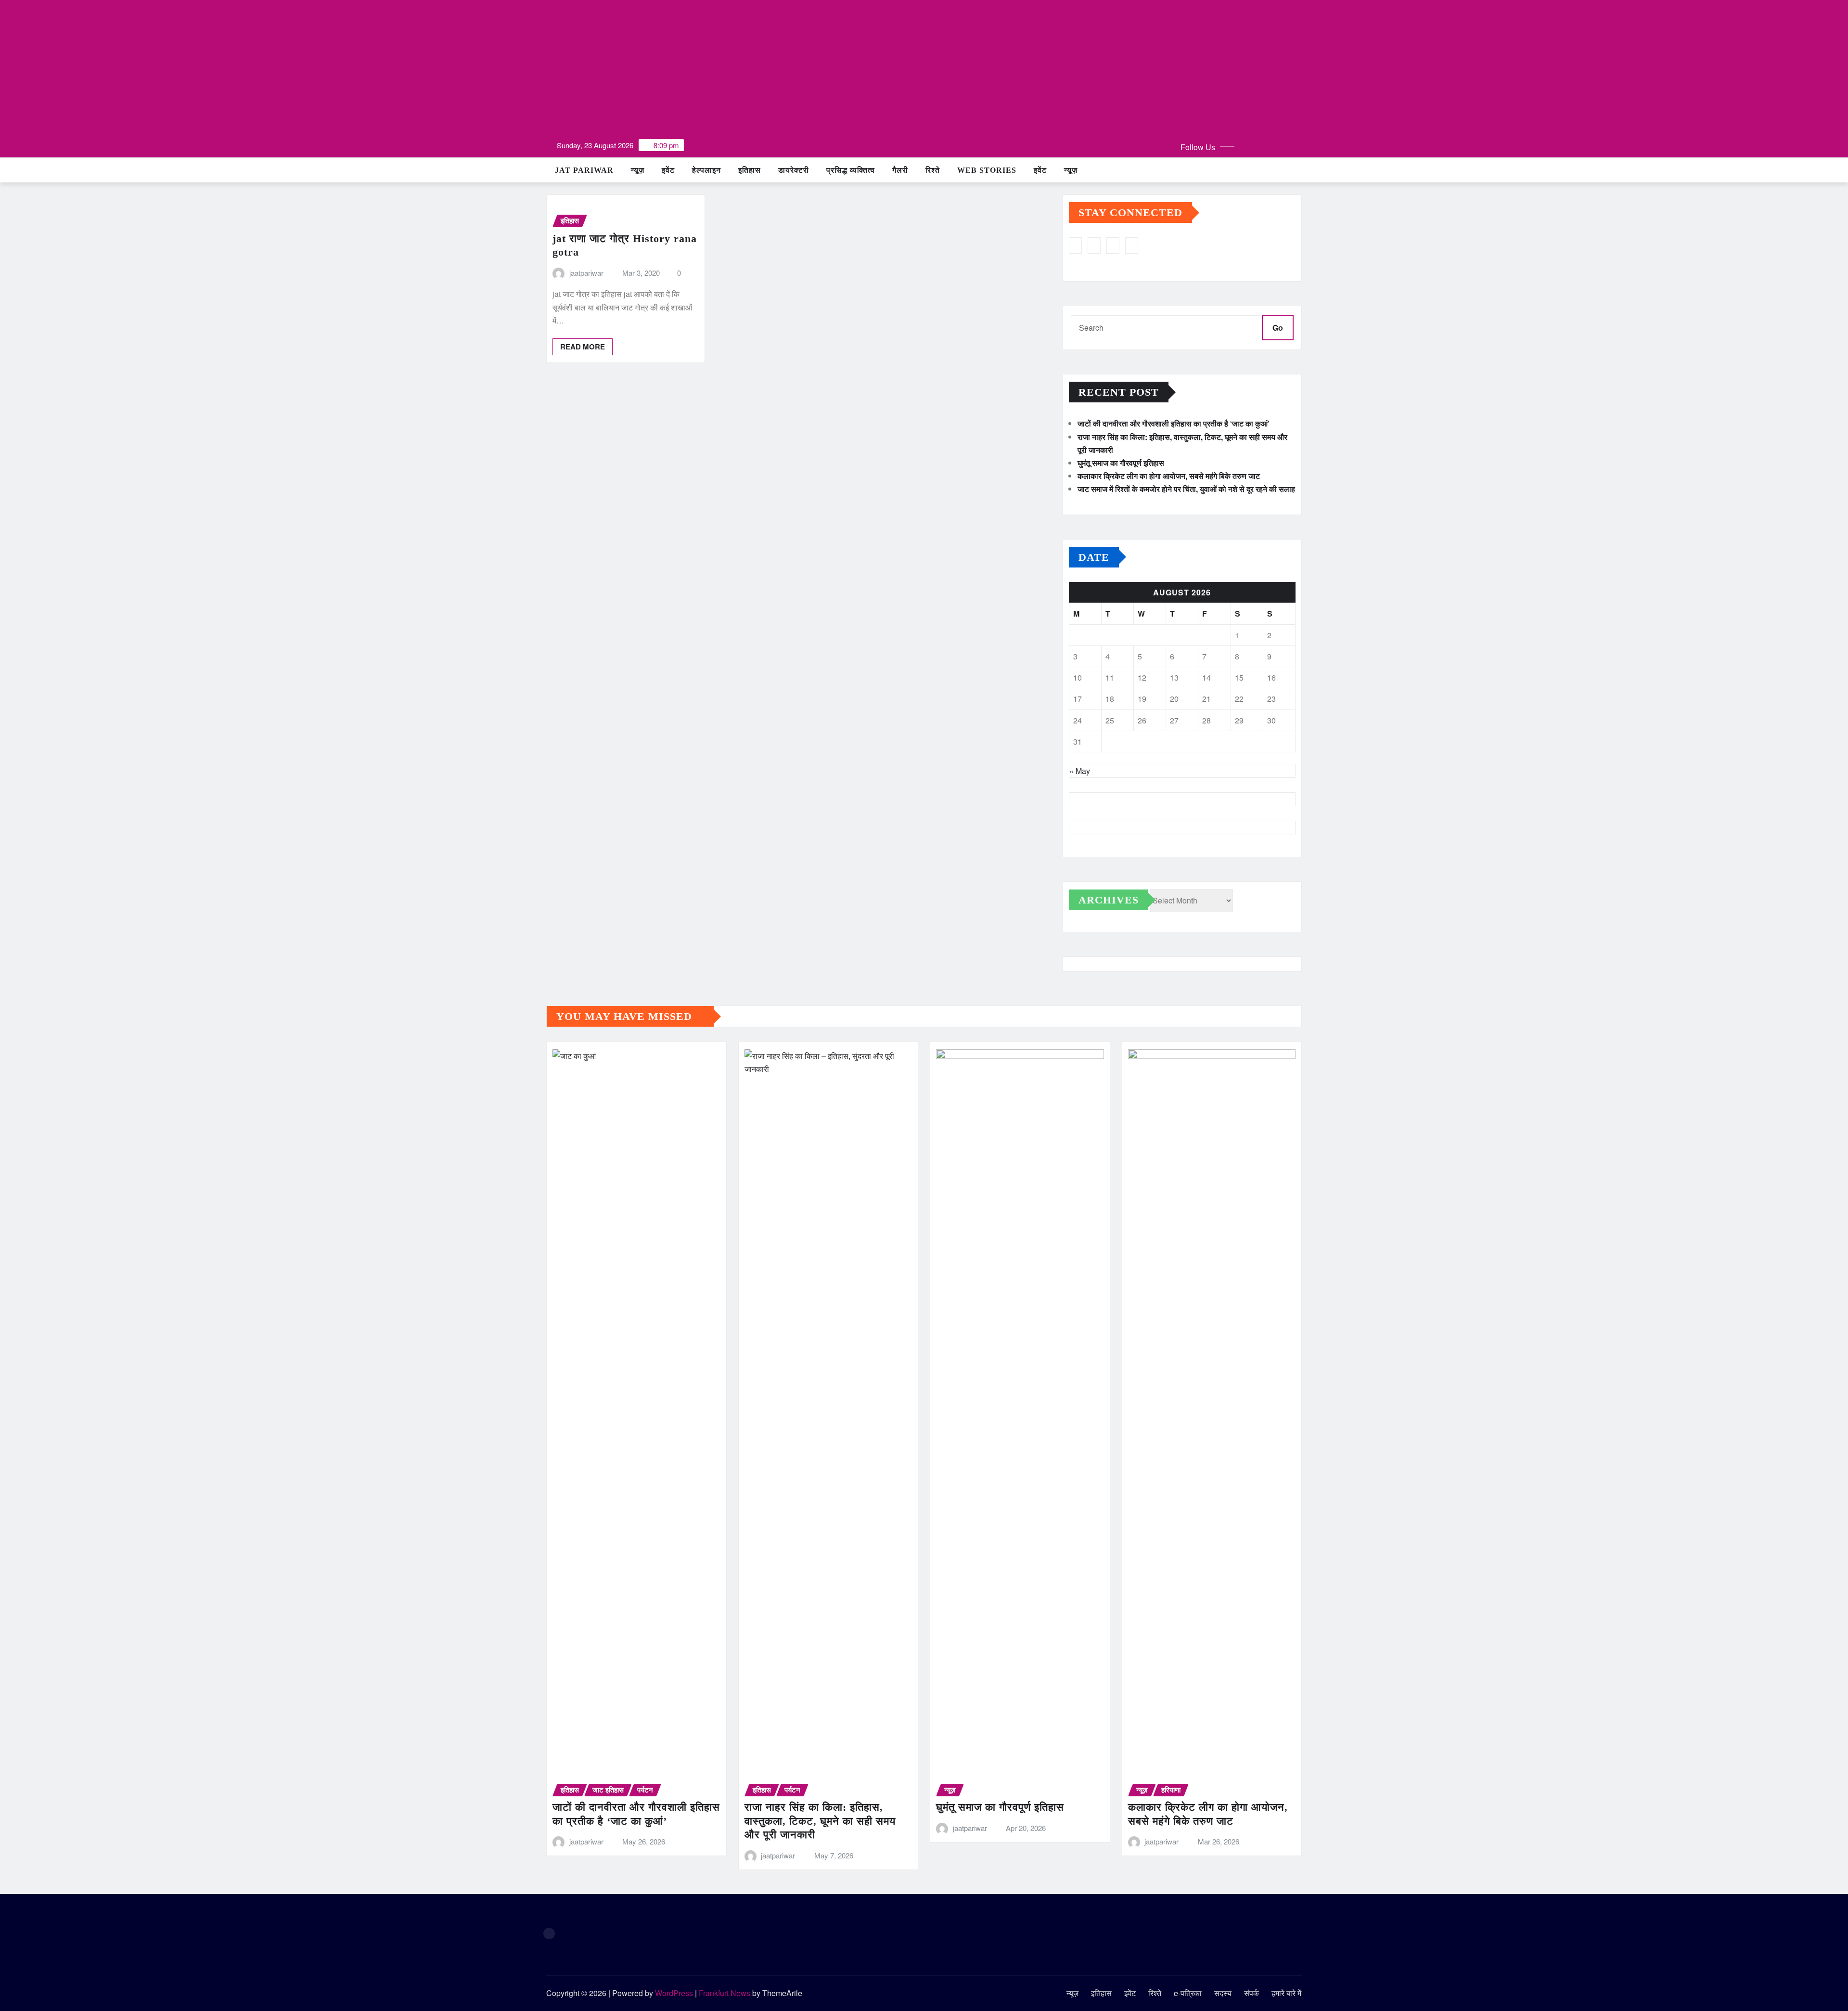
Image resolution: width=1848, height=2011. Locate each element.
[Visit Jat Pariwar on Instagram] (1075, 245)
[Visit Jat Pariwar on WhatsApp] (1094, 245)
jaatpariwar (586, 273)
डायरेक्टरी (794, 170)
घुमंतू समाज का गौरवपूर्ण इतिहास (1121, 463)
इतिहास (750, 170)
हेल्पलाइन (706, 170)
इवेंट (668, 170)
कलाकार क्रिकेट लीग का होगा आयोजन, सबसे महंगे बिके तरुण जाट (1169, 476)
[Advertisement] (924, 68)
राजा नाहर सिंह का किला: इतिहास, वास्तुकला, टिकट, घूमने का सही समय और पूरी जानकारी (820, 1821)
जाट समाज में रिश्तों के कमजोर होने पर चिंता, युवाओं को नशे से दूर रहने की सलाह (1186, 489)
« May (1080, 771)
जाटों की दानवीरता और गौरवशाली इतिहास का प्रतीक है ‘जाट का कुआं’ (1174, 423)
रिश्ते (933, 170)
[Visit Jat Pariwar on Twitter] (1113, 245)
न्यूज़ (638, 170)
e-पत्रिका (1188, 1993)
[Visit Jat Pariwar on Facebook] (1132, 245)
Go (1278, 328)
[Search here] (1299, 170)
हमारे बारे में (1286, 1993)
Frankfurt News (725, 1993)
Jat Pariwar (584, 170)
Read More (583, 347)
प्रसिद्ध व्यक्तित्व (851, 170)
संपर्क (1251, 1993)
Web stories (987, 170)
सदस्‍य (1223, 1993)
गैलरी (900, 170)
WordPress (674, 1993)
